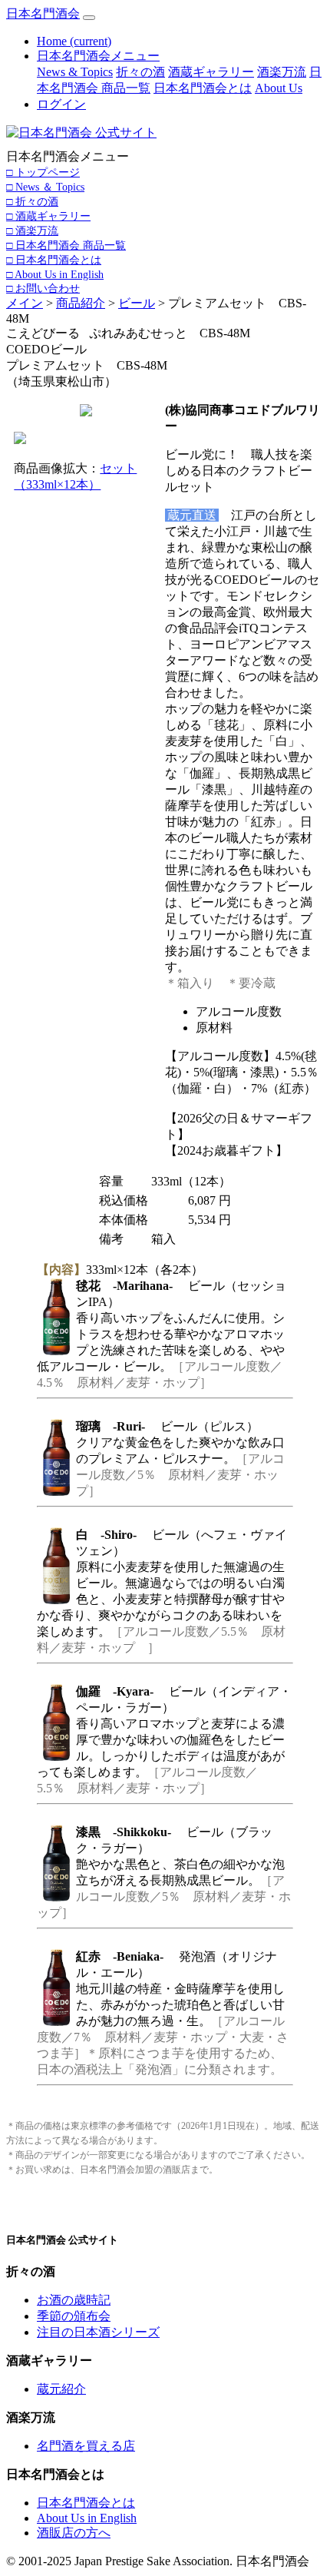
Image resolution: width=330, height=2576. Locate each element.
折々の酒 (140, 72)
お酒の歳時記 (74, 2300)
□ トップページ (43, 172)
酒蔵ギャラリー (211, 72)
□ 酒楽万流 (32, 230)
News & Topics (75, 72)
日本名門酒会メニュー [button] (98, 56)
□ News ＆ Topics (45, 187)
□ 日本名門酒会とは (54, 260)
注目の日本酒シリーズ (98, 2332)
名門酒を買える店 (86, 2446)
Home (74, 41)
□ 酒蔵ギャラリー (48, 216)
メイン (25, 303)
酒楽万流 (282, 72)
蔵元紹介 (61, 2389)
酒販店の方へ (74, 2533)
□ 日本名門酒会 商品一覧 (66, 245)
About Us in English (87, 2518)
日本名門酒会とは (203, 88)
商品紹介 (81, 303)
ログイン (61, 104)
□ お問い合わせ (43, 288)
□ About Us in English (55, 274)
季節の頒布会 (74, 2316)
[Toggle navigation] (89, 18)
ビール (137, 303)
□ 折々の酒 (32, 201)
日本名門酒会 (43, 13)
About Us (279, 88)
